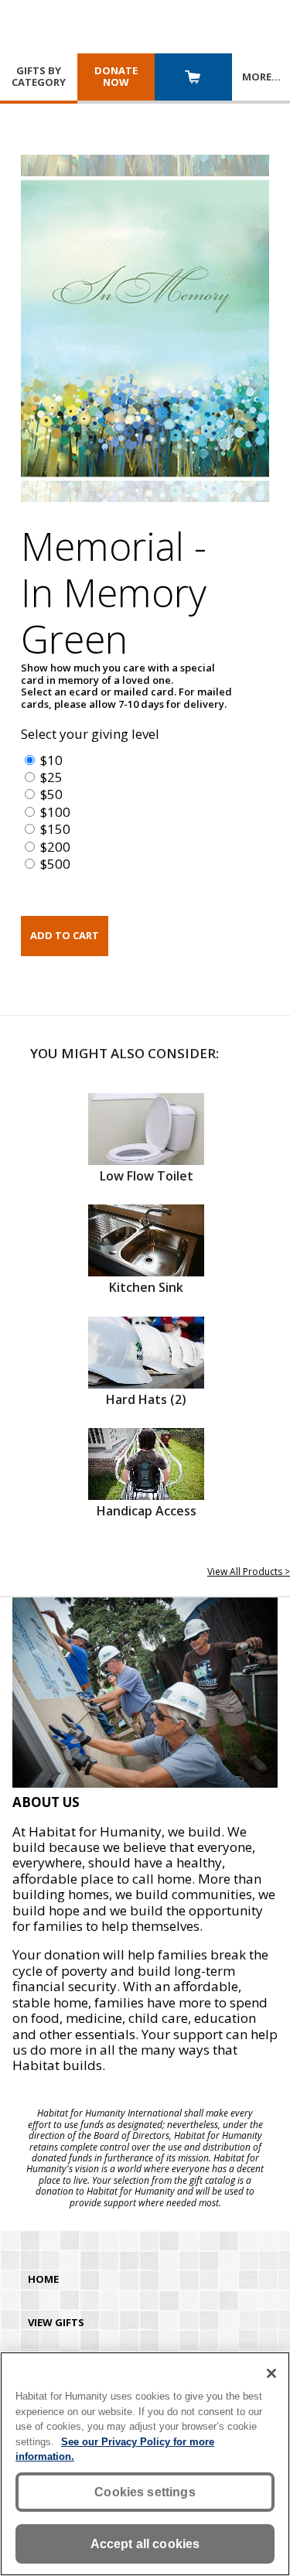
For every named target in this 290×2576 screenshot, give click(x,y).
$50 (51, 794)
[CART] (193, 79)
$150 (55, 829)
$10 (51, 760)
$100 (55, 812)
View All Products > (249, 1572)
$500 (55, 864)
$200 (55, 847)
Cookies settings (145, 2492)
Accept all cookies (145, 2544)
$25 (51, 777)
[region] (145, 2464)
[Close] (271, 2373)
